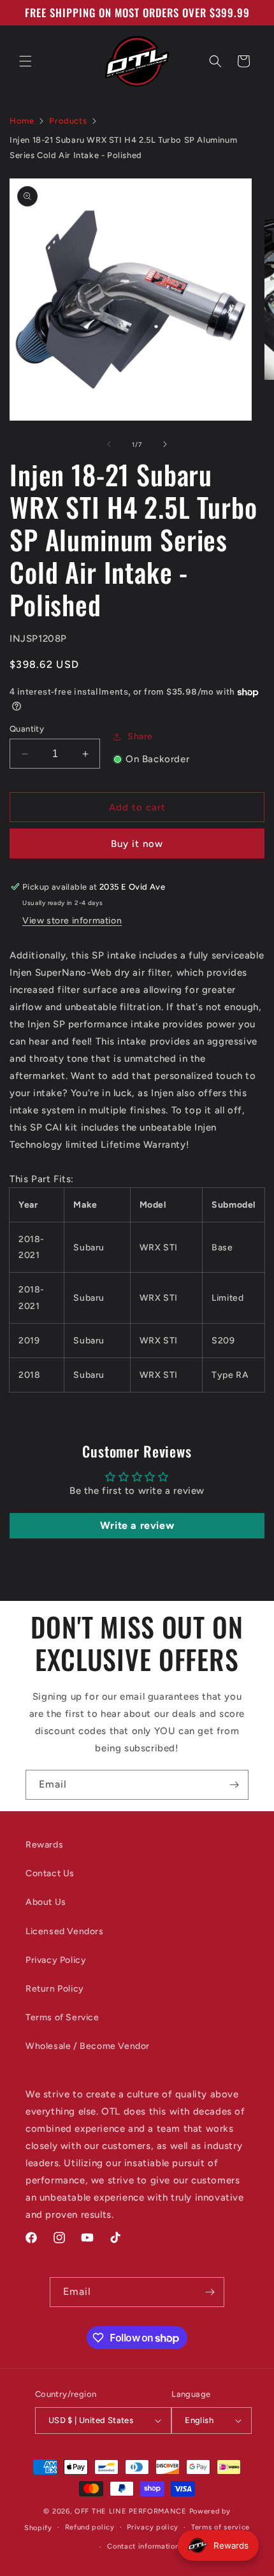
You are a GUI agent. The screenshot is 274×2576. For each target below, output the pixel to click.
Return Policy (55, 1989)
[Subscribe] (234, 1785)
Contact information (143, 2546)
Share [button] (140, 736)
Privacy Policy (56, 1960)
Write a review (137, 1525)
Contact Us (50, 1873)
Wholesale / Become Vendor (88, 2046)
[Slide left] (109, 444)
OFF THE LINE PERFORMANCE (132, 2511)
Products (68, 121)
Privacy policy (153, 2527)
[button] (25, 61)
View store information (72, 921)
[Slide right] (165, 444)
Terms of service (220, 2527)
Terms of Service (62, 2017)
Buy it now (137, 844)
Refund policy (90, 2527)
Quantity (27, 729)
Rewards (44, 1845)
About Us (46, 1902)
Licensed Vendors (65, 1931)
